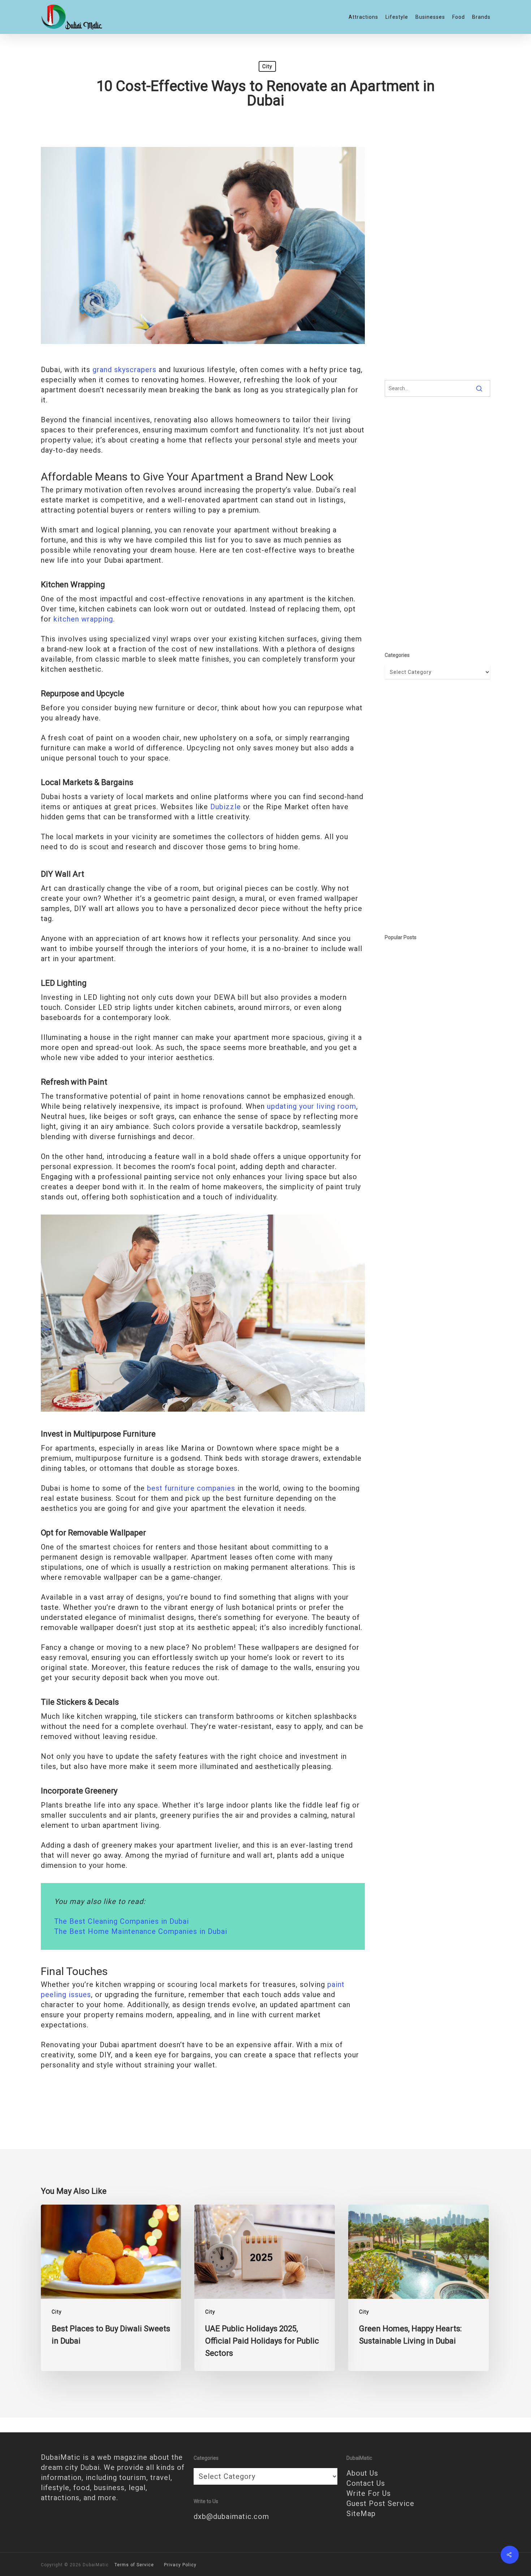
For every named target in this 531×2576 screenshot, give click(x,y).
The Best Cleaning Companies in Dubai (122, 1921)
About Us (362, 2473)
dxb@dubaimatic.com (231, 2516)
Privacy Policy (180, 2565)
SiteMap (361, 2514)
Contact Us (366, 2483)
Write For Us (369, 2493)
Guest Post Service (380, 2503)
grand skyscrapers (124, 370)
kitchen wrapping (83, 619)
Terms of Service (134, 2565)
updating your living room (312, 1106)
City (267, 66)
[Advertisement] (438, 254)
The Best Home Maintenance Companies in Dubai (141, 1931)
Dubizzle (226, 807)
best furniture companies (191, 1488)
